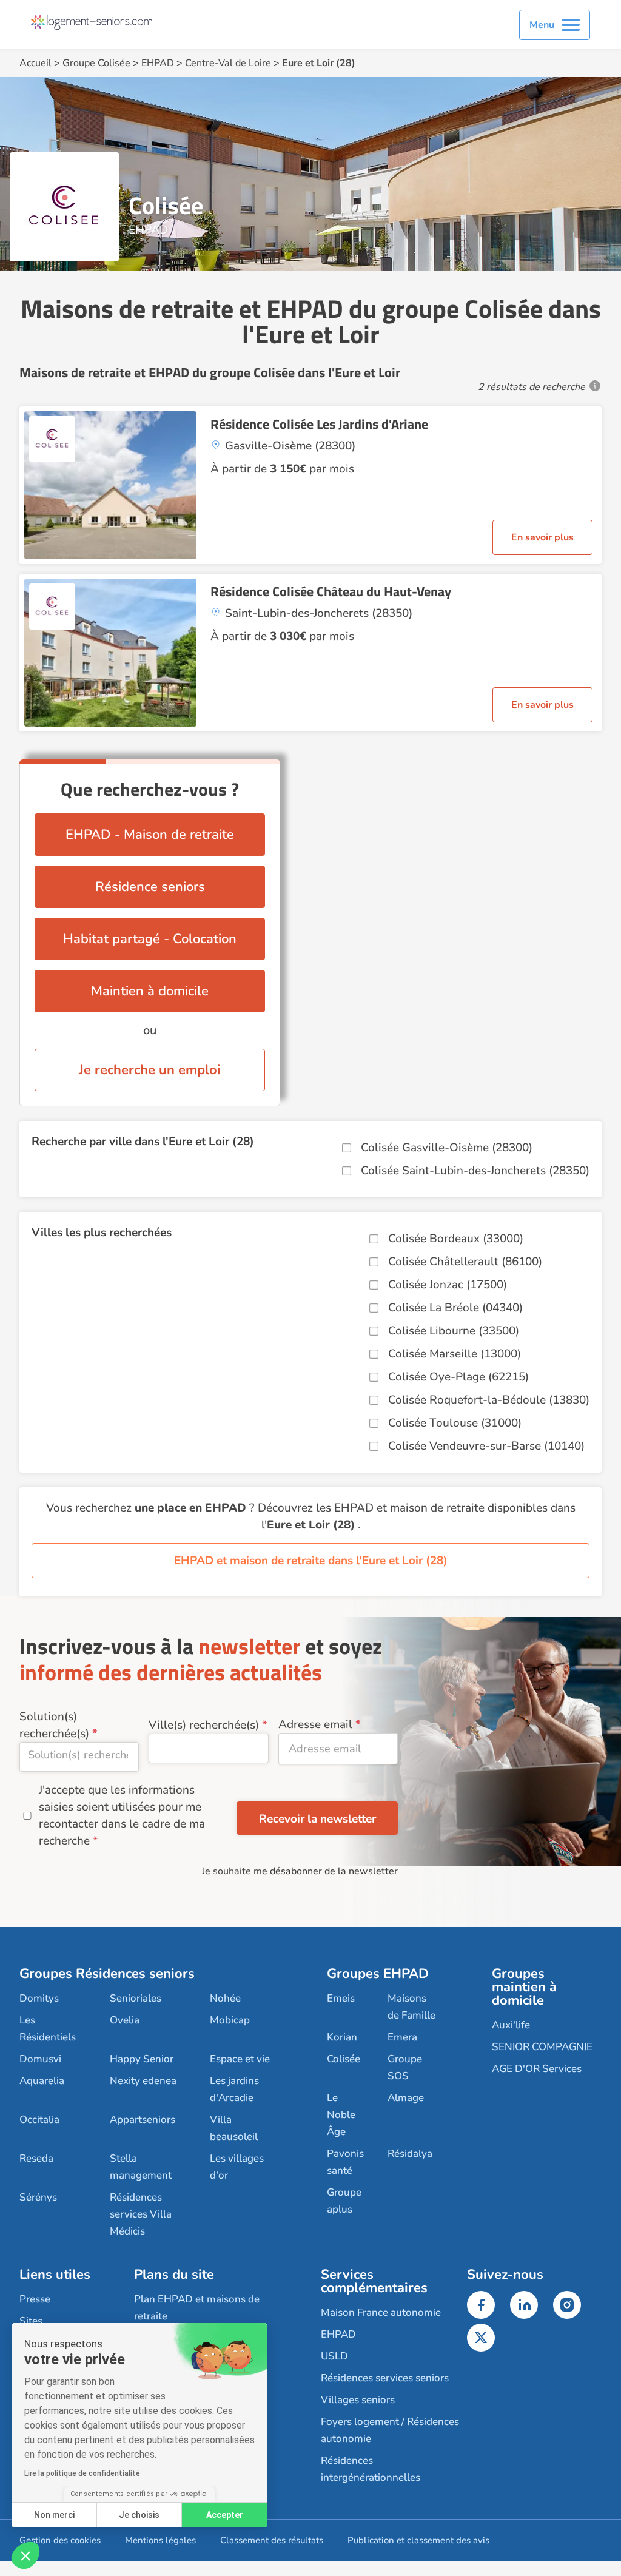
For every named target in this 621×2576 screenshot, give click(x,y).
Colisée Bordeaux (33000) (456, 1239)
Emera (402, 2037)
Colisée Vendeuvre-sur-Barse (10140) (486, 1446)
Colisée (344, 2059)
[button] (25, 2555)
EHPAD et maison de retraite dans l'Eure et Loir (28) (311, 1561)
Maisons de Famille (411, 2007)
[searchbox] (79, 1755)
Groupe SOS (405, 2067)
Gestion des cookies (60, 2540)
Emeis (341, 1998)
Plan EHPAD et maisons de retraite (197, 2308)
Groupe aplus (344, 2201)
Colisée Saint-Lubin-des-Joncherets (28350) (475, 1171)
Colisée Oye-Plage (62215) (458, 1377)
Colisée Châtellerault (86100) (465, 1262)
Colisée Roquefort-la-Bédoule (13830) (489, 1400)
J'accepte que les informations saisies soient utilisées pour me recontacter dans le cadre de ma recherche (122, 1815)
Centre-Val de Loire (228, 63)
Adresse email (315, 1724)
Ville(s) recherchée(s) (204, 1725)
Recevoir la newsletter (317, 1819)
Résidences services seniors (385, 2378)
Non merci (54, 2515)
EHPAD (158, 63)
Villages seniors (358, 2400)
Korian (342, 2037)
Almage (406, 2098)
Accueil (35, 63)
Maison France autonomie (381, 2312)
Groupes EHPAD (378, 1974)
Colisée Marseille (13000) (455, 1354)
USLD (334, 2356)
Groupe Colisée (96, 63)
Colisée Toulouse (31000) (455, 1423)
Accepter (225, 2515)
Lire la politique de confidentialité (82, 2473)
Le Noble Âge (341, 2115)
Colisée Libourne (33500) (454, 1331)
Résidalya (410, 2154)
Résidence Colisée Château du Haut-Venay (331, 591)
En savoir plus (542, 537)
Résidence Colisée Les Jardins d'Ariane (319, 424)
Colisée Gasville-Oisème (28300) (447, 1148)
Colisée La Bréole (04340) (455, 1308)
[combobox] (79, 1757)
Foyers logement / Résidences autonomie (390, 2430)
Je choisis (139, 2515)
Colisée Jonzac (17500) (448, 1285)
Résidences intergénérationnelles (371, 2469)
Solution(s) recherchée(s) (54, 1725)
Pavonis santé (345, 2162)
